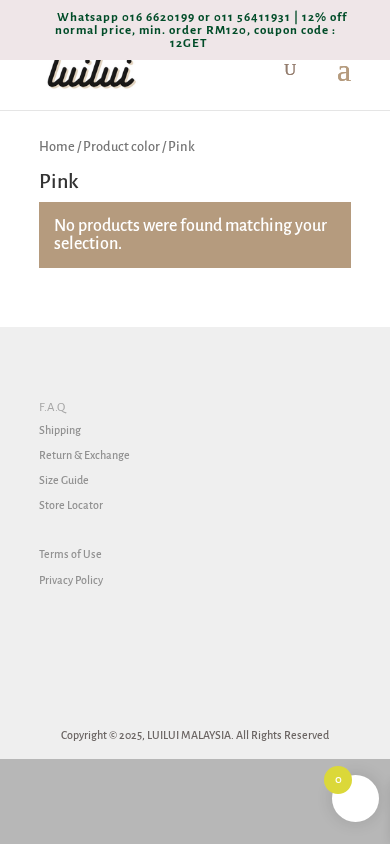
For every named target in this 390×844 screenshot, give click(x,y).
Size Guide (64, 480)
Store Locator (71, 505)
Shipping (60, 430)
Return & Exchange (84, 455)
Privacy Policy (71, 580)
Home (57, 146)
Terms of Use (70, 554)
